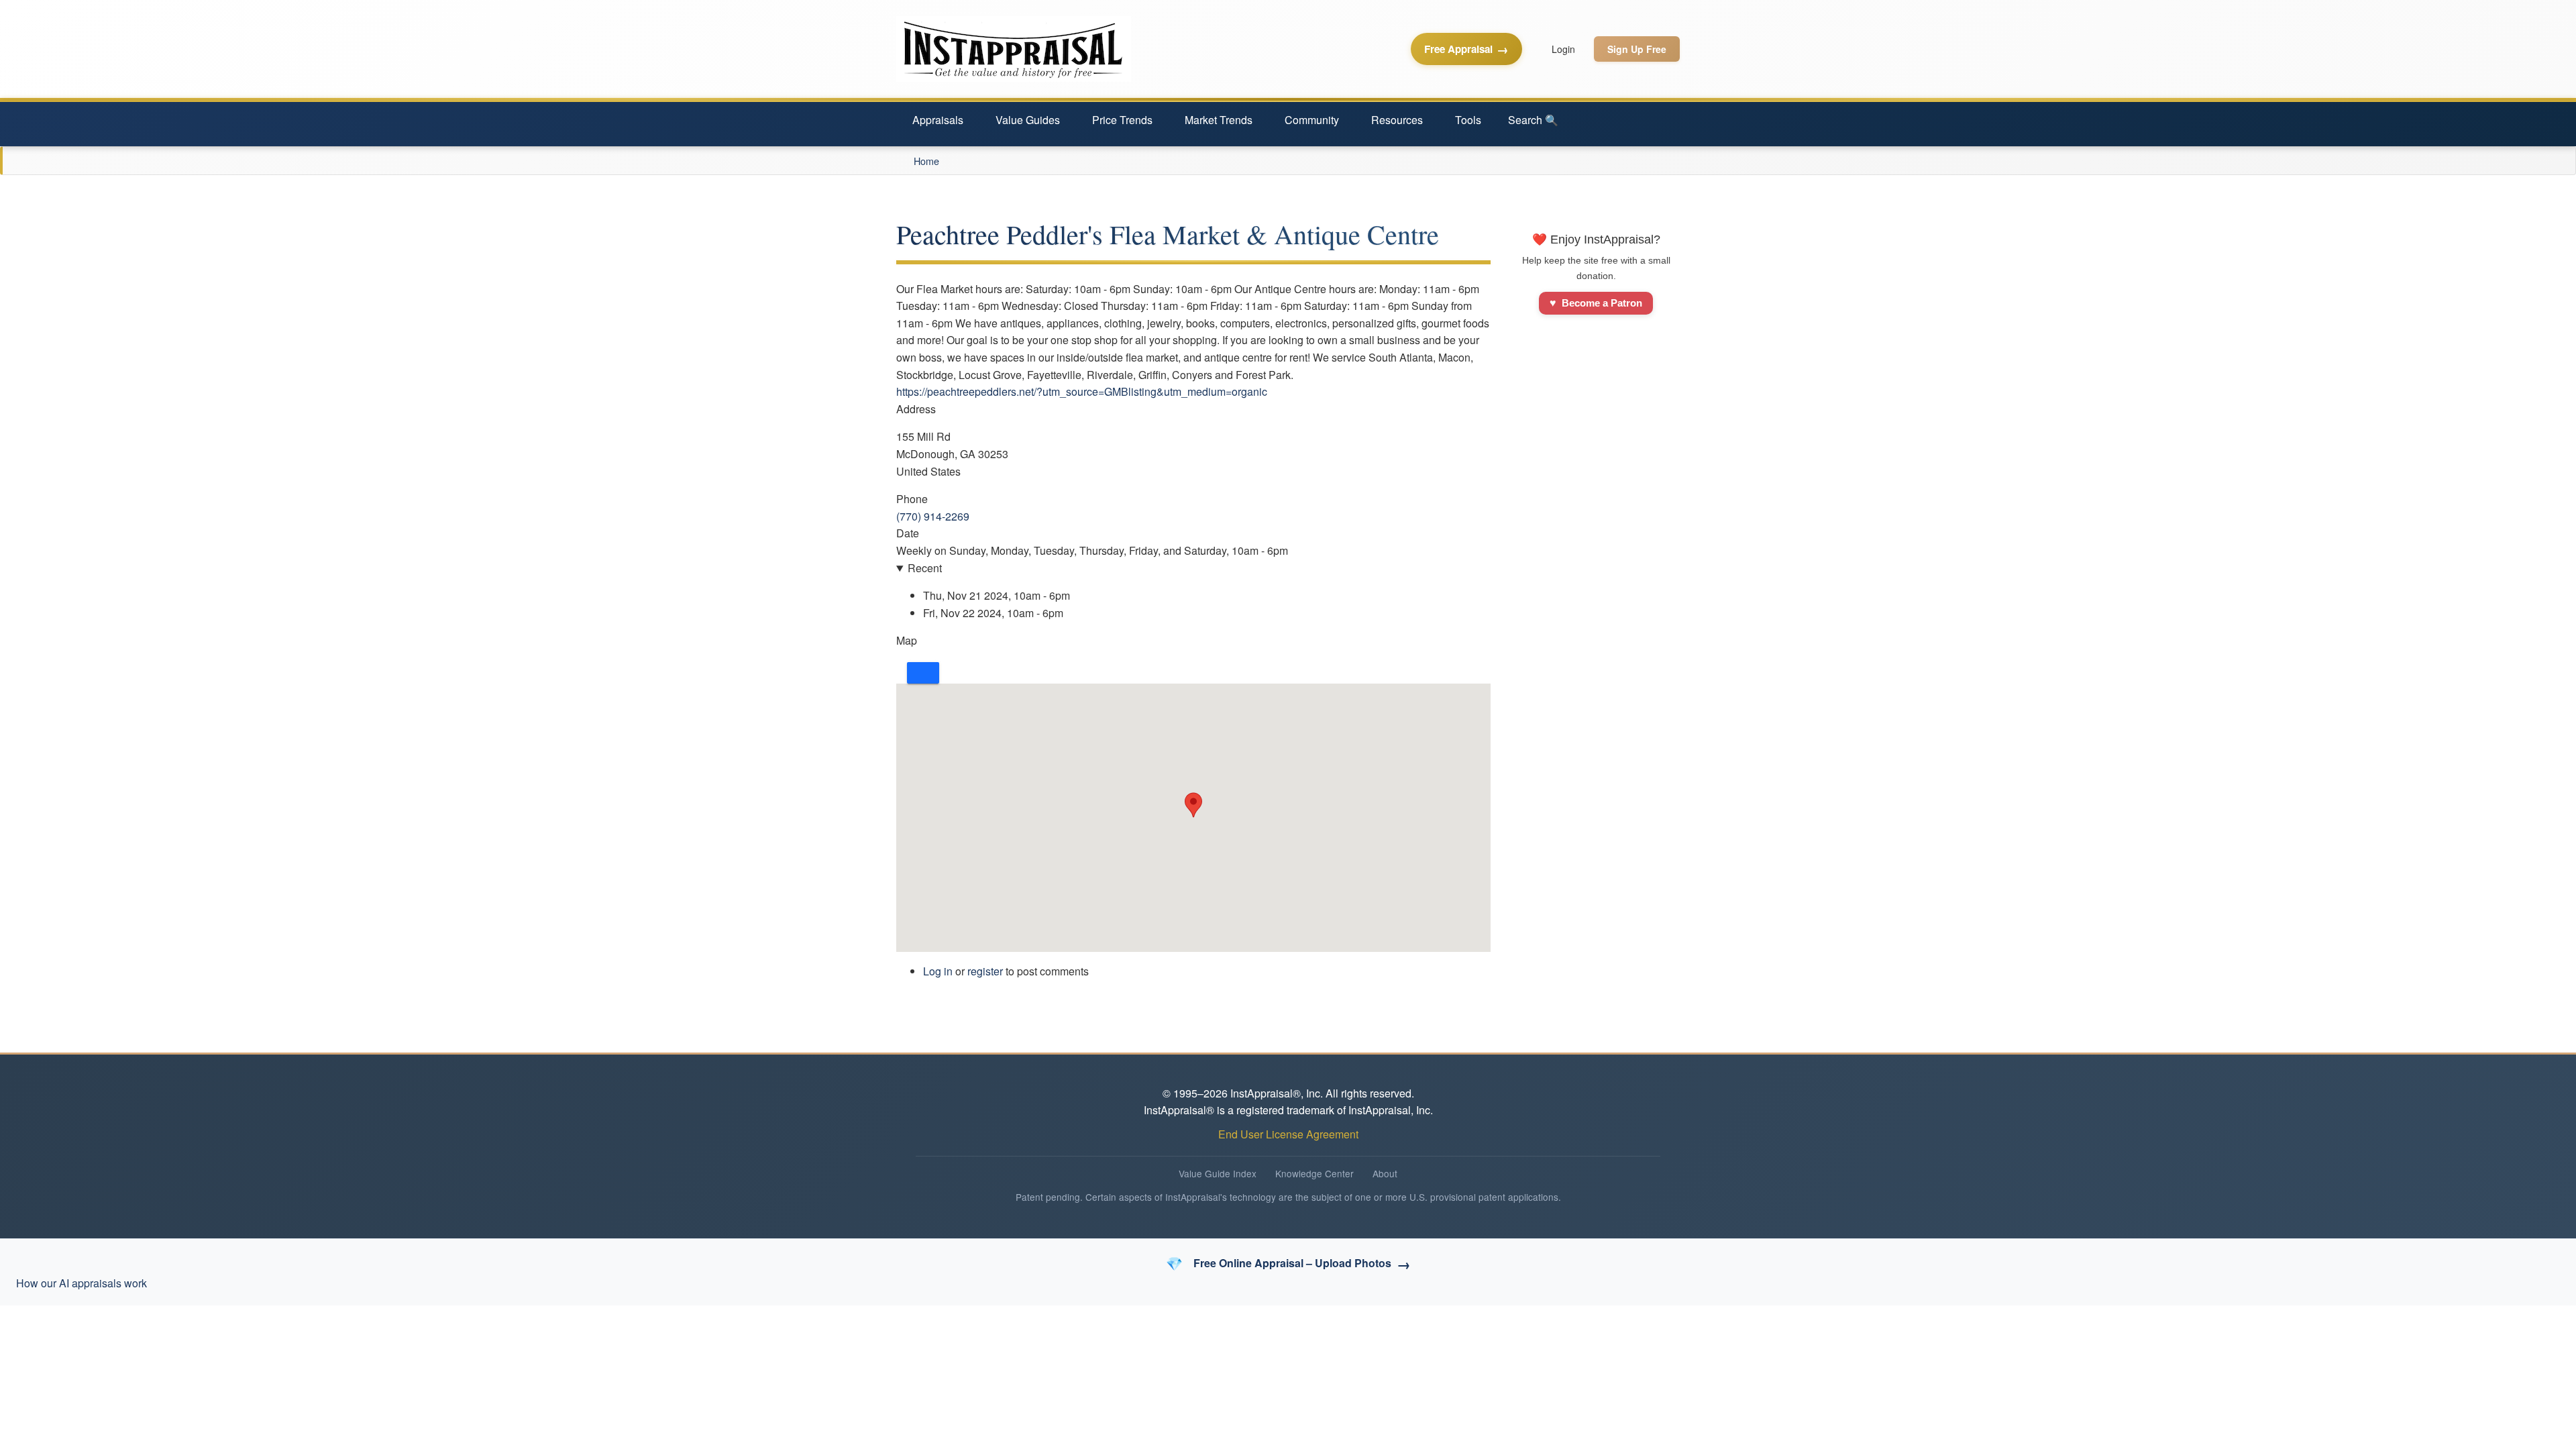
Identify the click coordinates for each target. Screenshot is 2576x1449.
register (985, 971)
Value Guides (1028, 120)
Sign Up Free (1637, 49)
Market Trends (1219, 120)
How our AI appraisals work (82, 1283)
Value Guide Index (1218, 1173)
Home (926, 161)
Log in (938, 971)
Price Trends (1122, 120)
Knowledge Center (1314, 1173)
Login (1563, 49)
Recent (925, 568)
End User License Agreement (1288, 1134)
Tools (1468, 120)
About (1385, 1173)
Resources (1397, 120)
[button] (1193, 805)
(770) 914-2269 (933, 516)
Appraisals (938, 120)
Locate (923, 673)
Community (1312, 120)
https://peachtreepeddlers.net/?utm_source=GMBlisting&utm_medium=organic (1082, 391)
